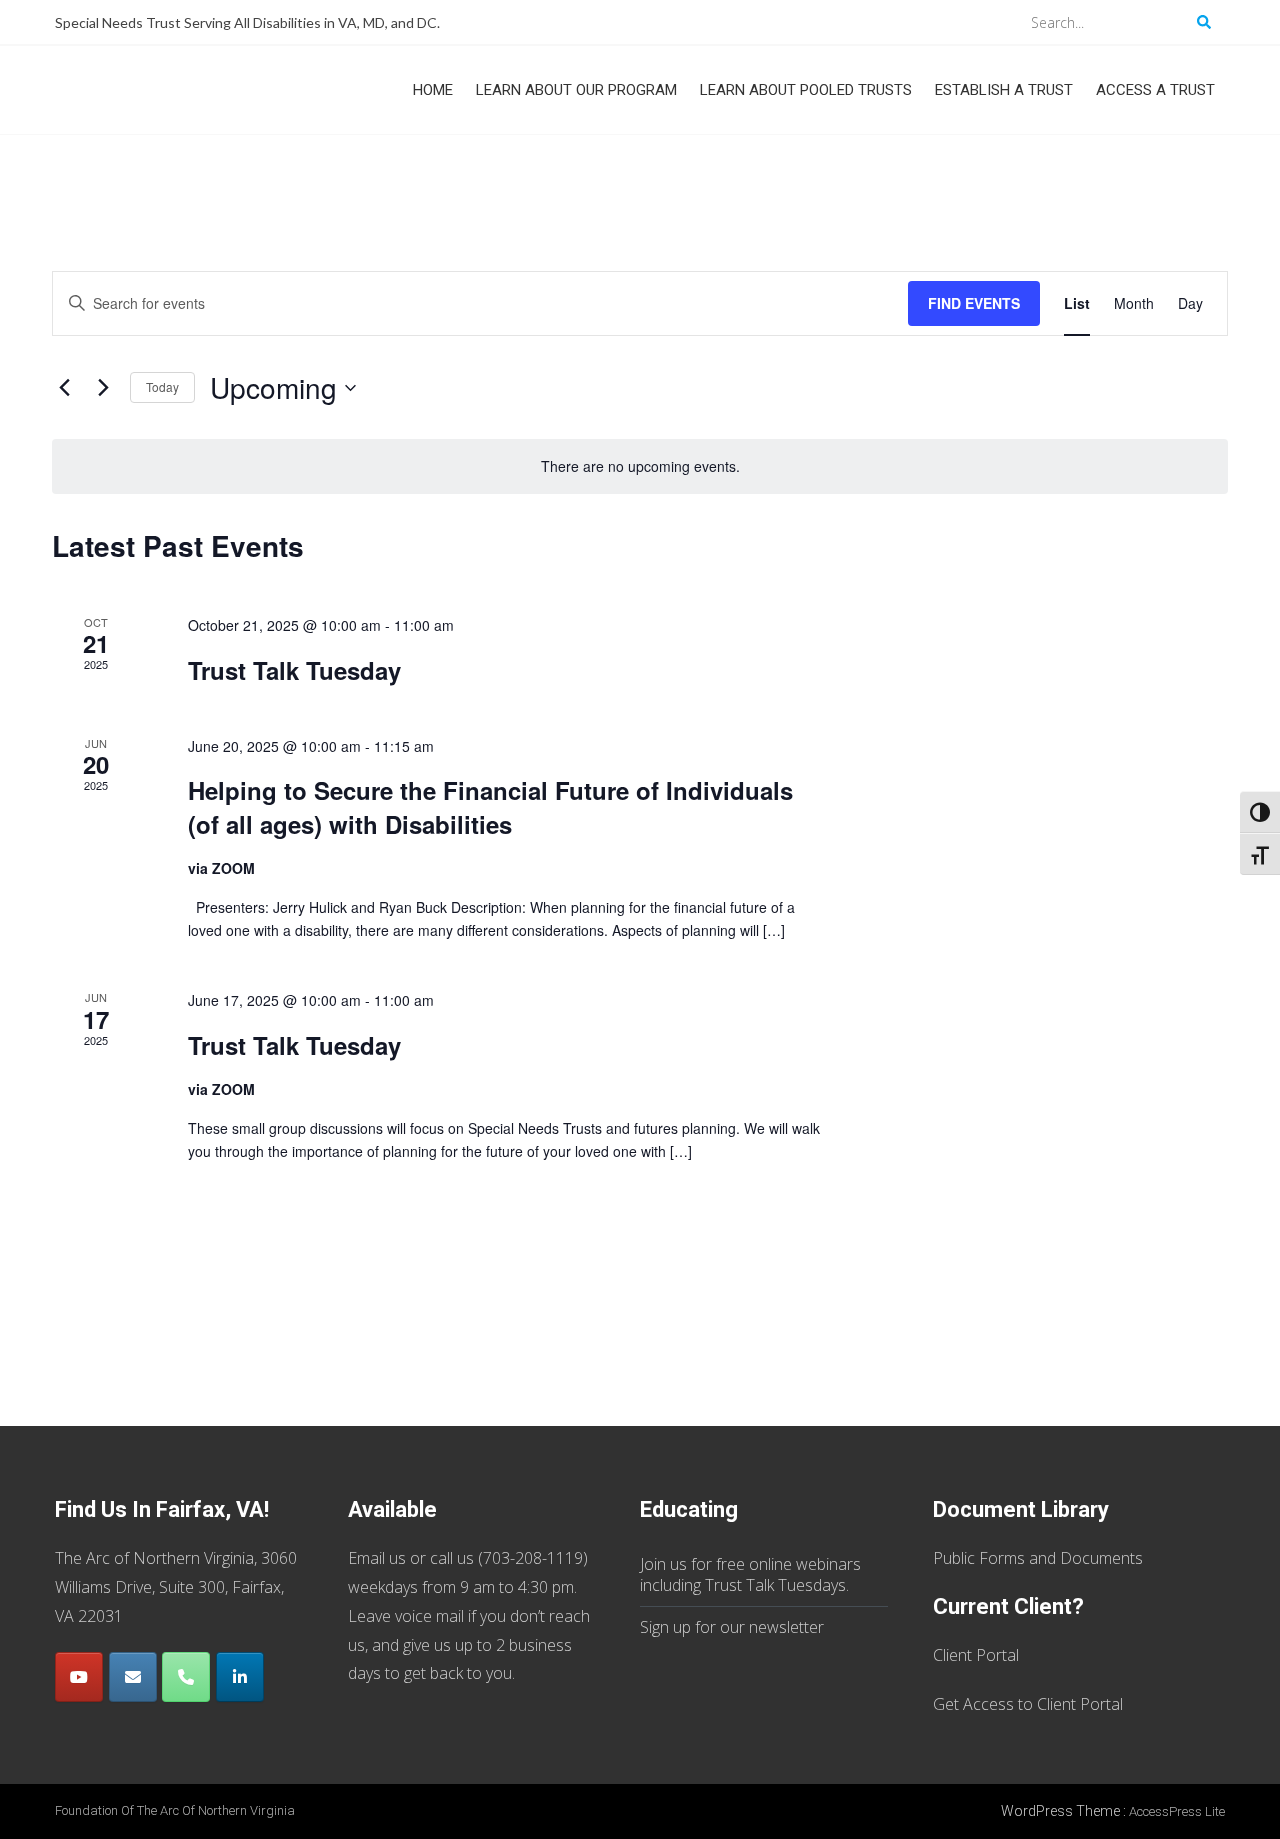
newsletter (786, 1627)
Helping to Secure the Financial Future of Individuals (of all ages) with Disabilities (490, 807)
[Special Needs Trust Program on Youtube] (79, 1677)
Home (433, 90)
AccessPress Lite (1177, 1811)
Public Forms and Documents (1038, 1558)
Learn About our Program (576, 90)
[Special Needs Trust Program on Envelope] (133, 1677)
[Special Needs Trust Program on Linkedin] (240, 1677)
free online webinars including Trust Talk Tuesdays (750, 1574)
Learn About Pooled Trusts (806, 90)
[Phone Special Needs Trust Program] (186, 1677)
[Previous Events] (64, 388)
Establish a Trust (1004, 90)
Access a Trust (1155, 90)
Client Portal (976, 1655)
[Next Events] (103, 388)
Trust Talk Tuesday (294, 670)
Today (162, 386)
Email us (377, 1558)
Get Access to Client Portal (1028, 1704)
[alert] (640, 466)
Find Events (974, 303)
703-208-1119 (533, 1558)
